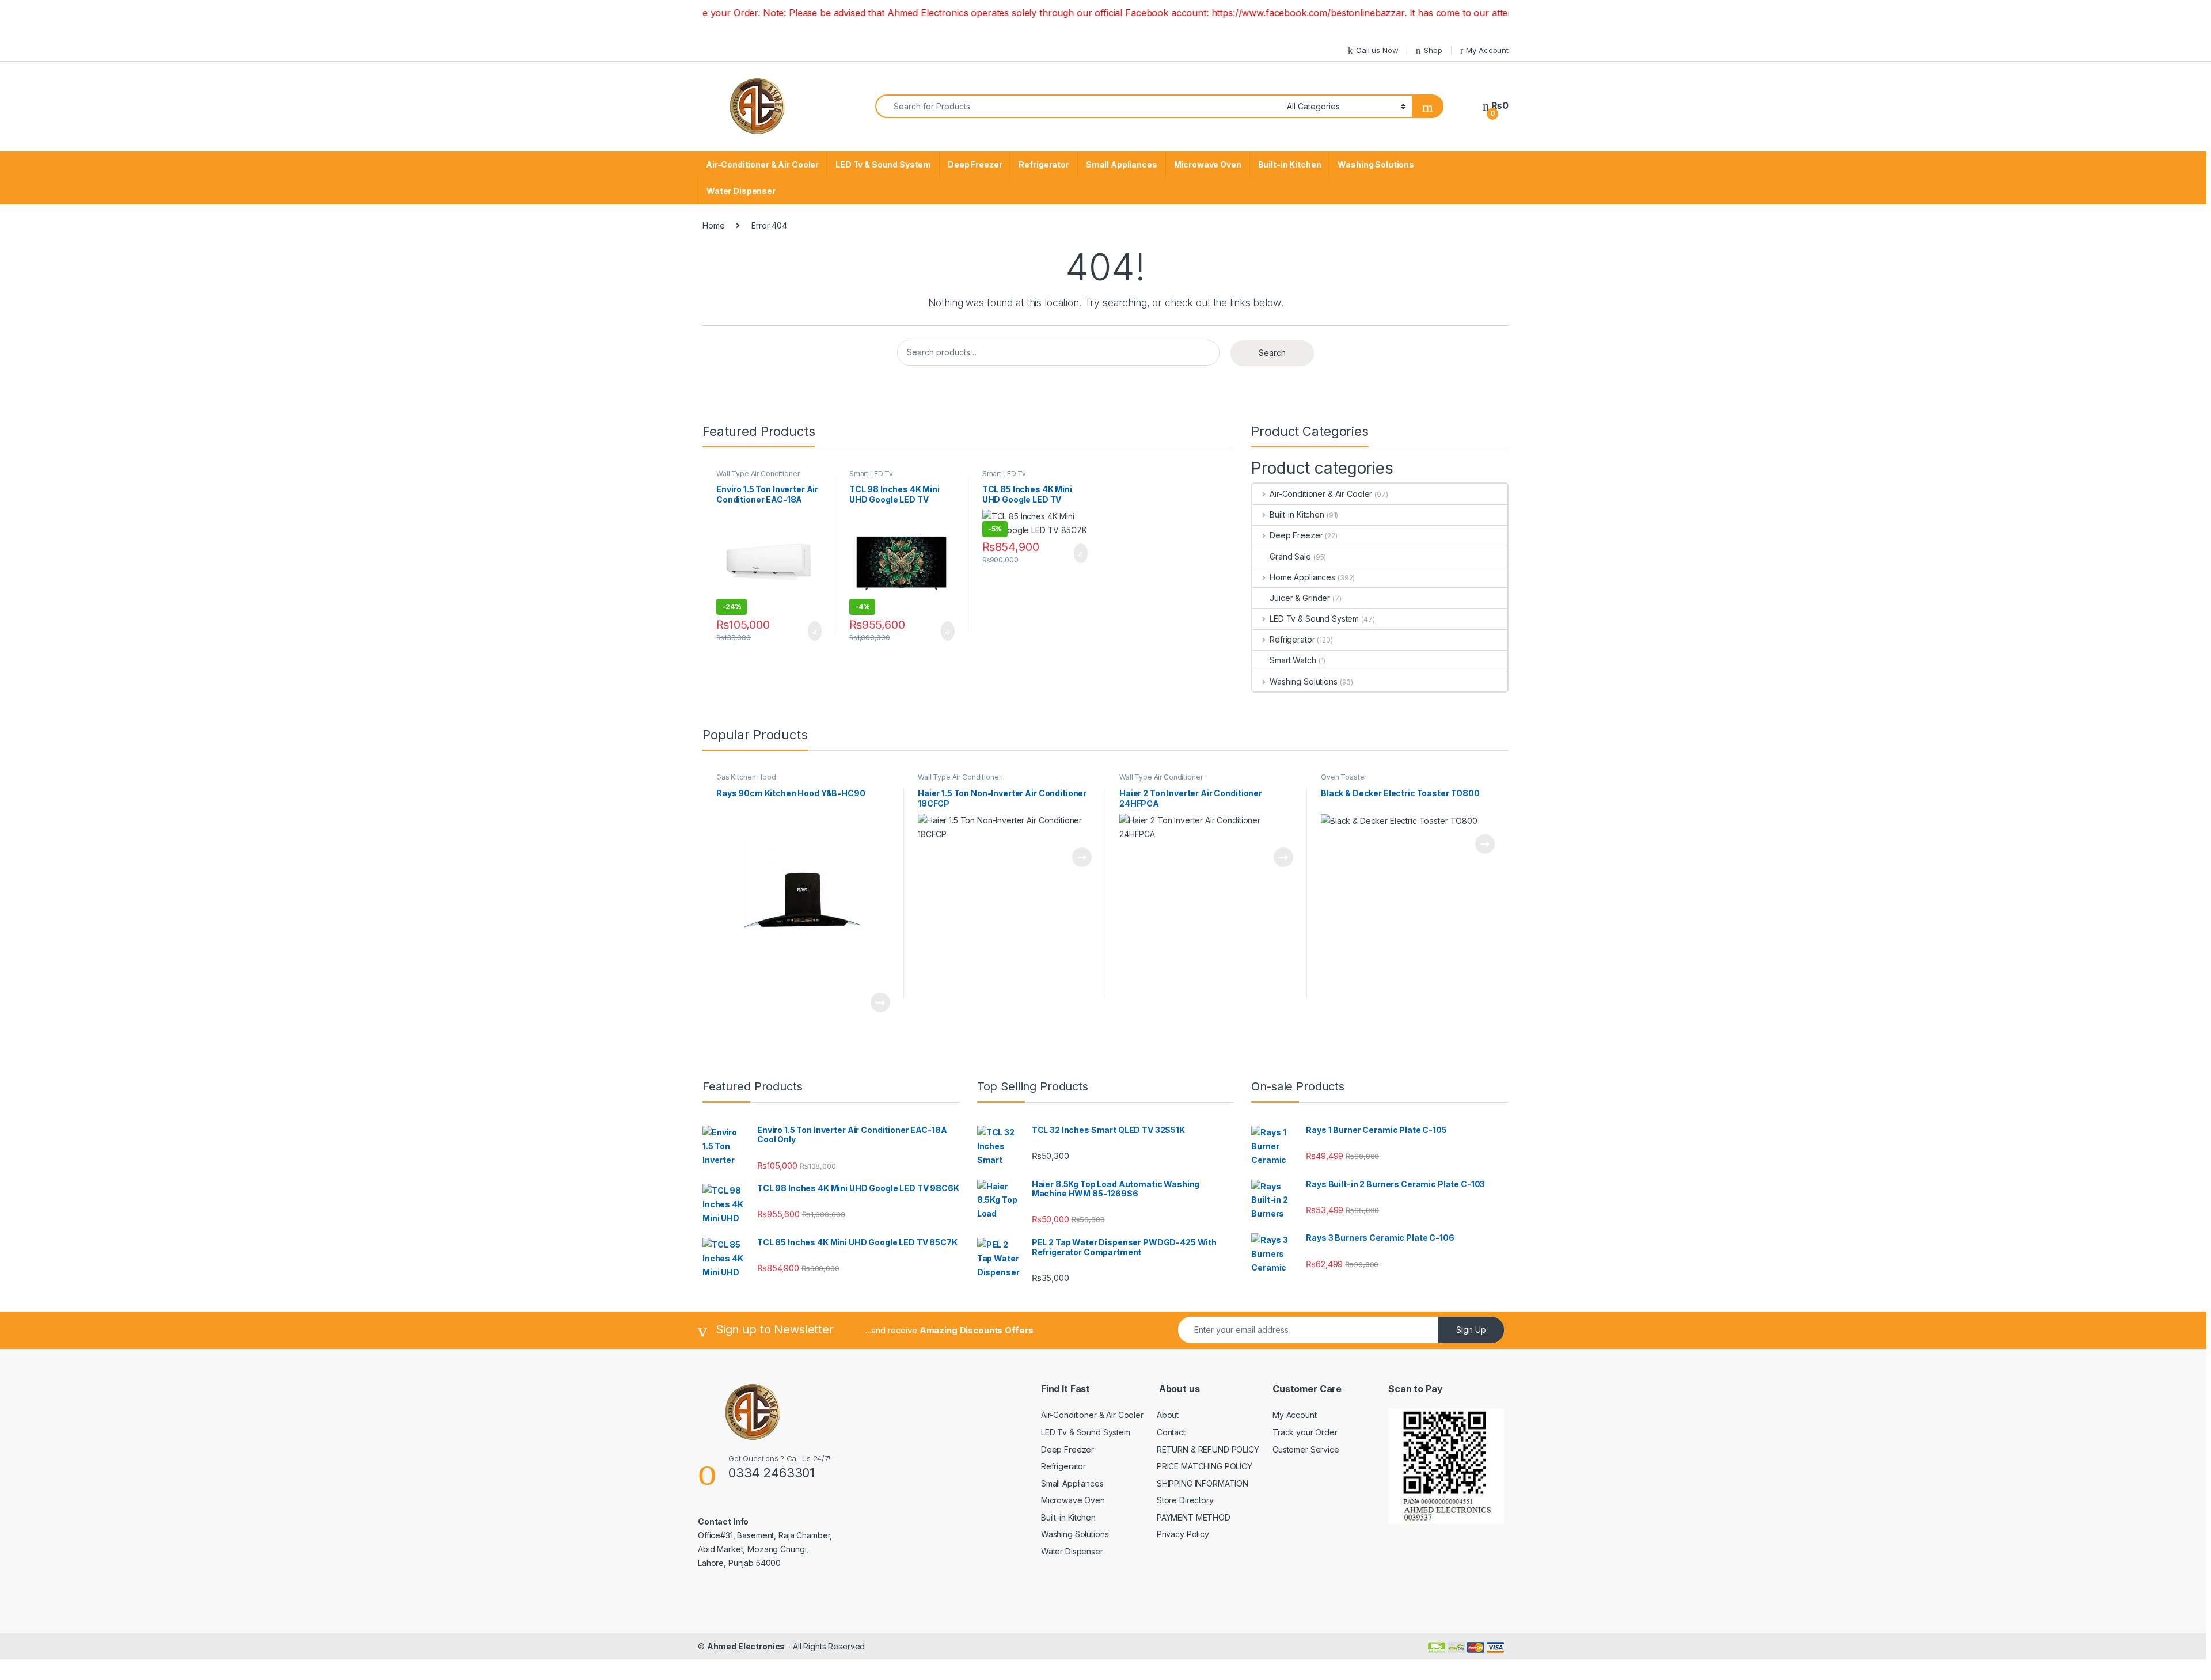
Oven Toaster (1344, 777)
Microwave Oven (1208, 164)
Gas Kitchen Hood (746, 777)
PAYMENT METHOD (1194, 1517)
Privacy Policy (1183, 1534)
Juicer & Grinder (1300, 598)
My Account (1487, 50)
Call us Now (1377, 50)
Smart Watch (1293, 660)
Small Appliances (1122, 164)
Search (1272, 353)
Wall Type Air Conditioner (758, 474)
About (1168, 1415)
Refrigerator (1044, 164)
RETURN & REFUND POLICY (1208, 1449)
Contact (1171, 1432)
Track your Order (1305, 1432)
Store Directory (1185, 1500)
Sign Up (1471, 1330)
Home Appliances (1302, 577)
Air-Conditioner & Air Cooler (762, 164)
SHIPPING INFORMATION (1203, 1483)
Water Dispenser (741, 191)
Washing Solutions (1376, 164)
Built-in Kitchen (1290, 164)
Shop (1433, 50)
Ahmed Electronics (746, 1646)
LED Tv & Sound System (883, 164)
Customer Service (1306, 1449)
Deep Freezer (975, 164)
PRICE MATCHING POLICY (1205, 1466)
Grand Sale (1290, 556)
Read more (880, 1002)
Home (713, 225)
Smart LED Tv (871, 474)
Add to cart (814, 631)
